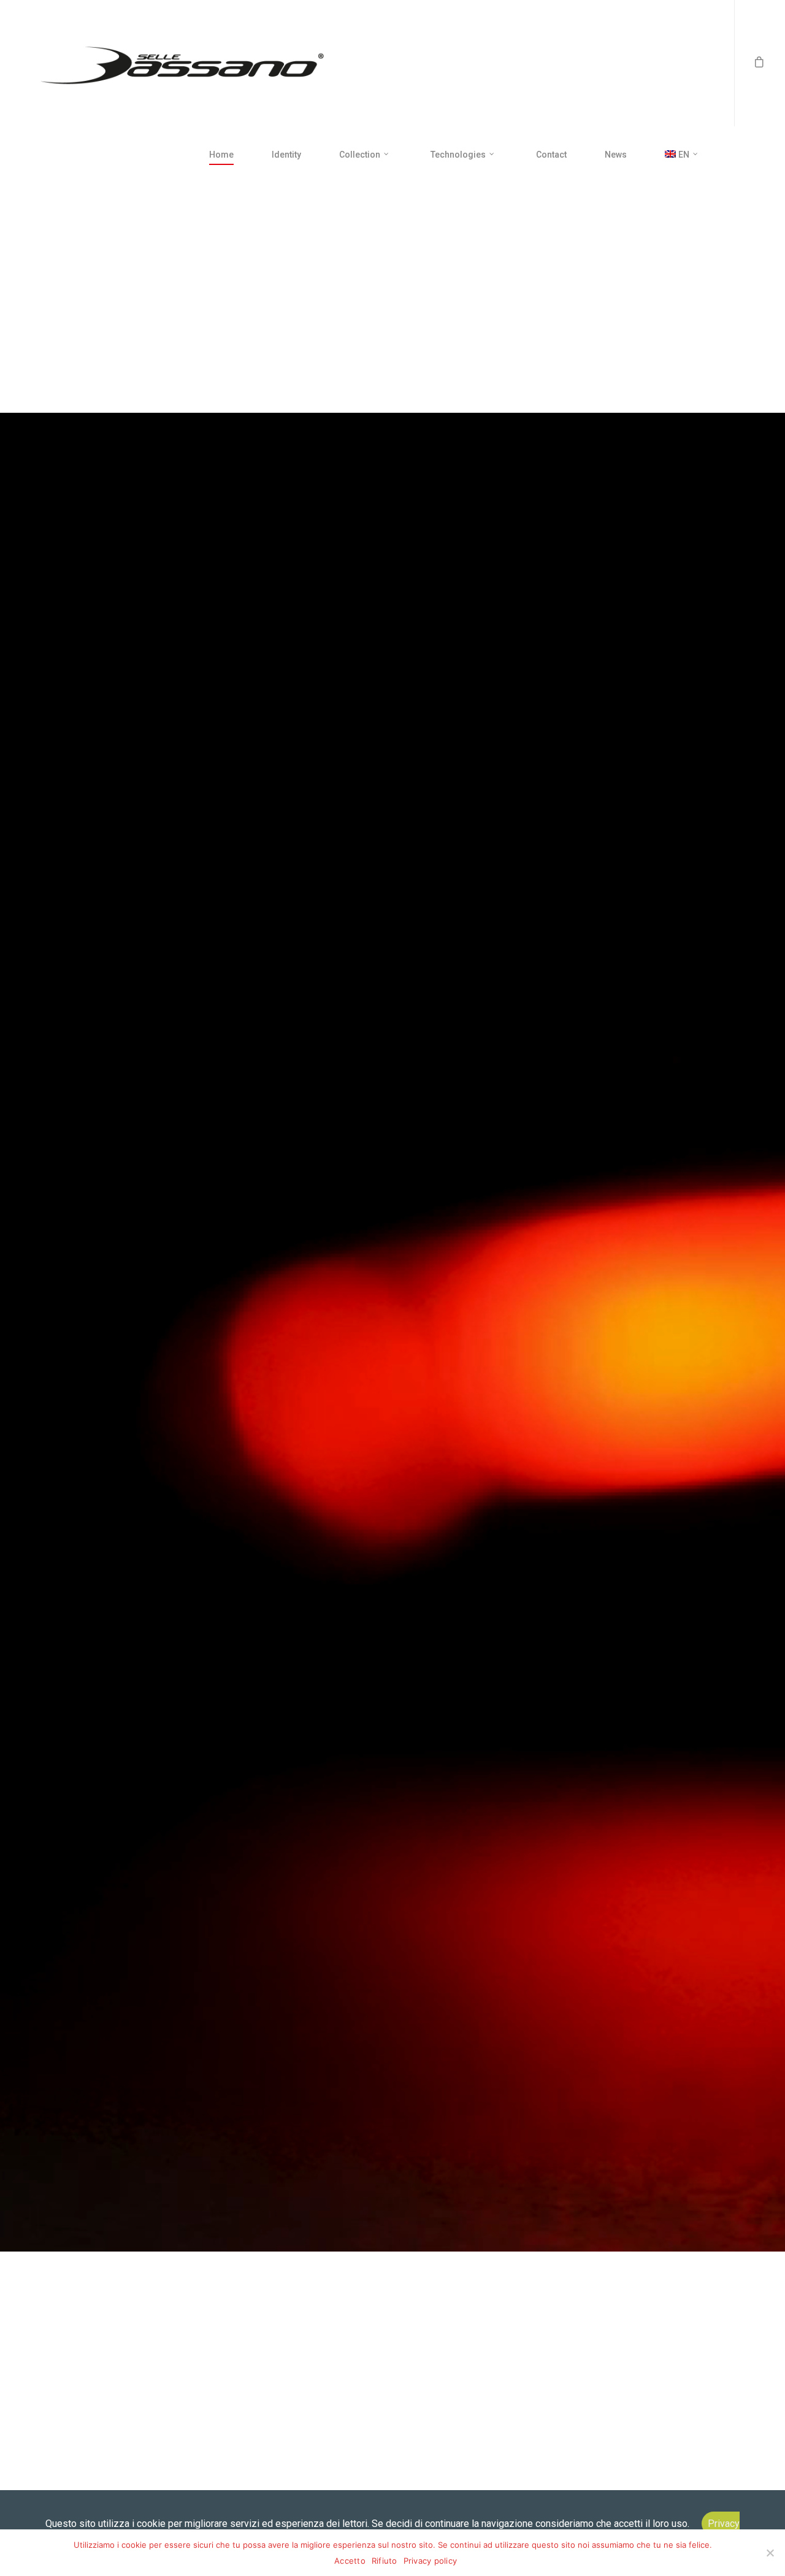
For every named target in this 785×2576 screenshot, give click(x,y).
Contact (551, 155)
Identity (286, 155)
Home (221, 155)
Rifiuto (385, 2561)
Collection (360, 155)
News (616, 155)
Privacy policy (431, 2561)
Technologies (458, 155)
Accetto (350, 2561)
